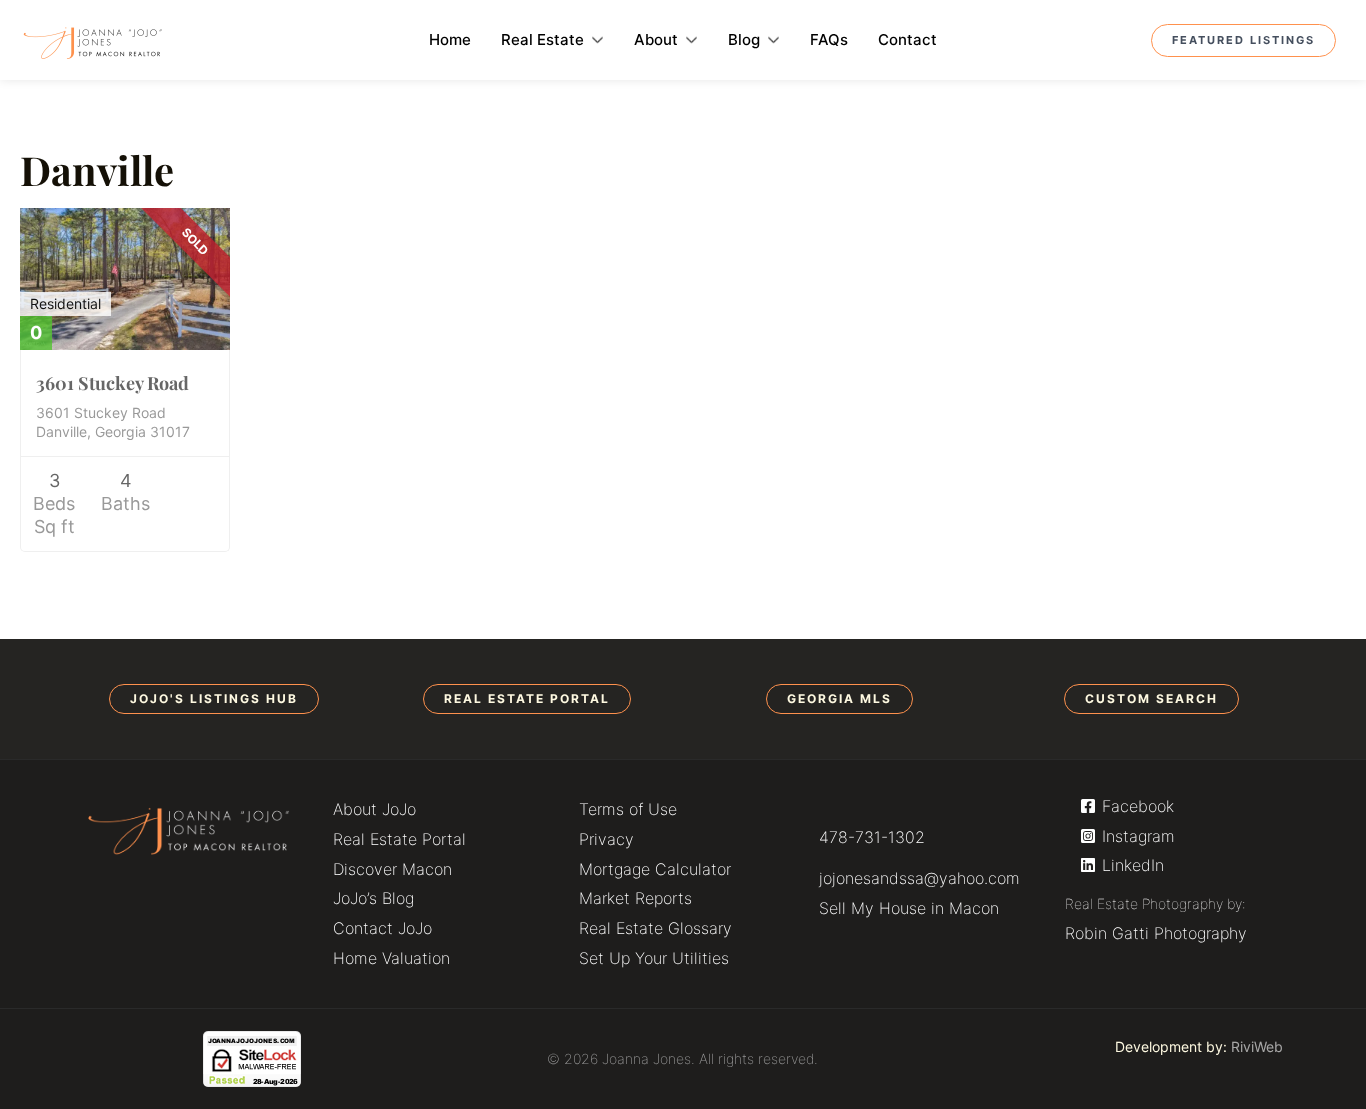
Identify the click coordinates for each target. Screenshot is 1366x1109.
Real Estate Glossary (655, 928)
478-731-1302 (872, 837)
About (656, 39)
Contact (907, 39)
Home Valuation (391, 958)
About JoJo (374, 809)
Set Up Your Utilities (654, 958)
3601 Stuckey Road (112, 383)
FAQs (829, 39)
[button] (214, 699)
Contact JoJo (382, 928)
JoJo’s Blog (373, 898)
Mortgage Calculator (655, 869)
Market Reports (635, 898)
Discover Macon (392, 869)
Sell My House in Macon (909, 908)
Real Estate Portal (399, 839)
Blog (744, 39)
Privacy (606, 839)
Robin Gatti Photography (1156, 933)
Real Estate (542, 39)
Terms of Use (628, 809)
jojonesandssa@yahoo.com (919, 878)
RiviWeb (1257, 1046)
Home (450, 39)
